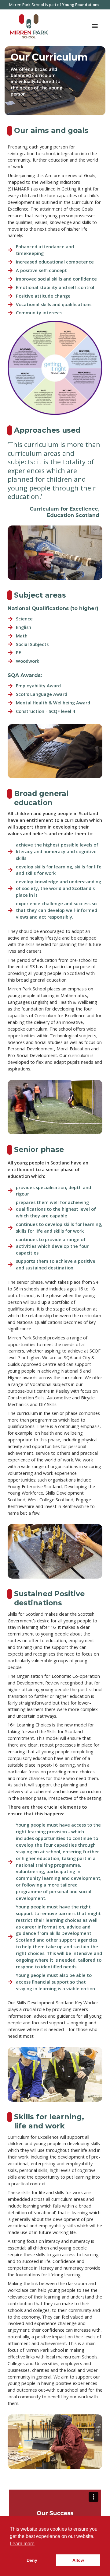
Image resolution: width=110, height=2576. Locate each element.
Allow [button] (78, 2560)
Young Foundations (81, 5)
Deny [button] (32, 2560)
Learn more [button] (22, 2544)
